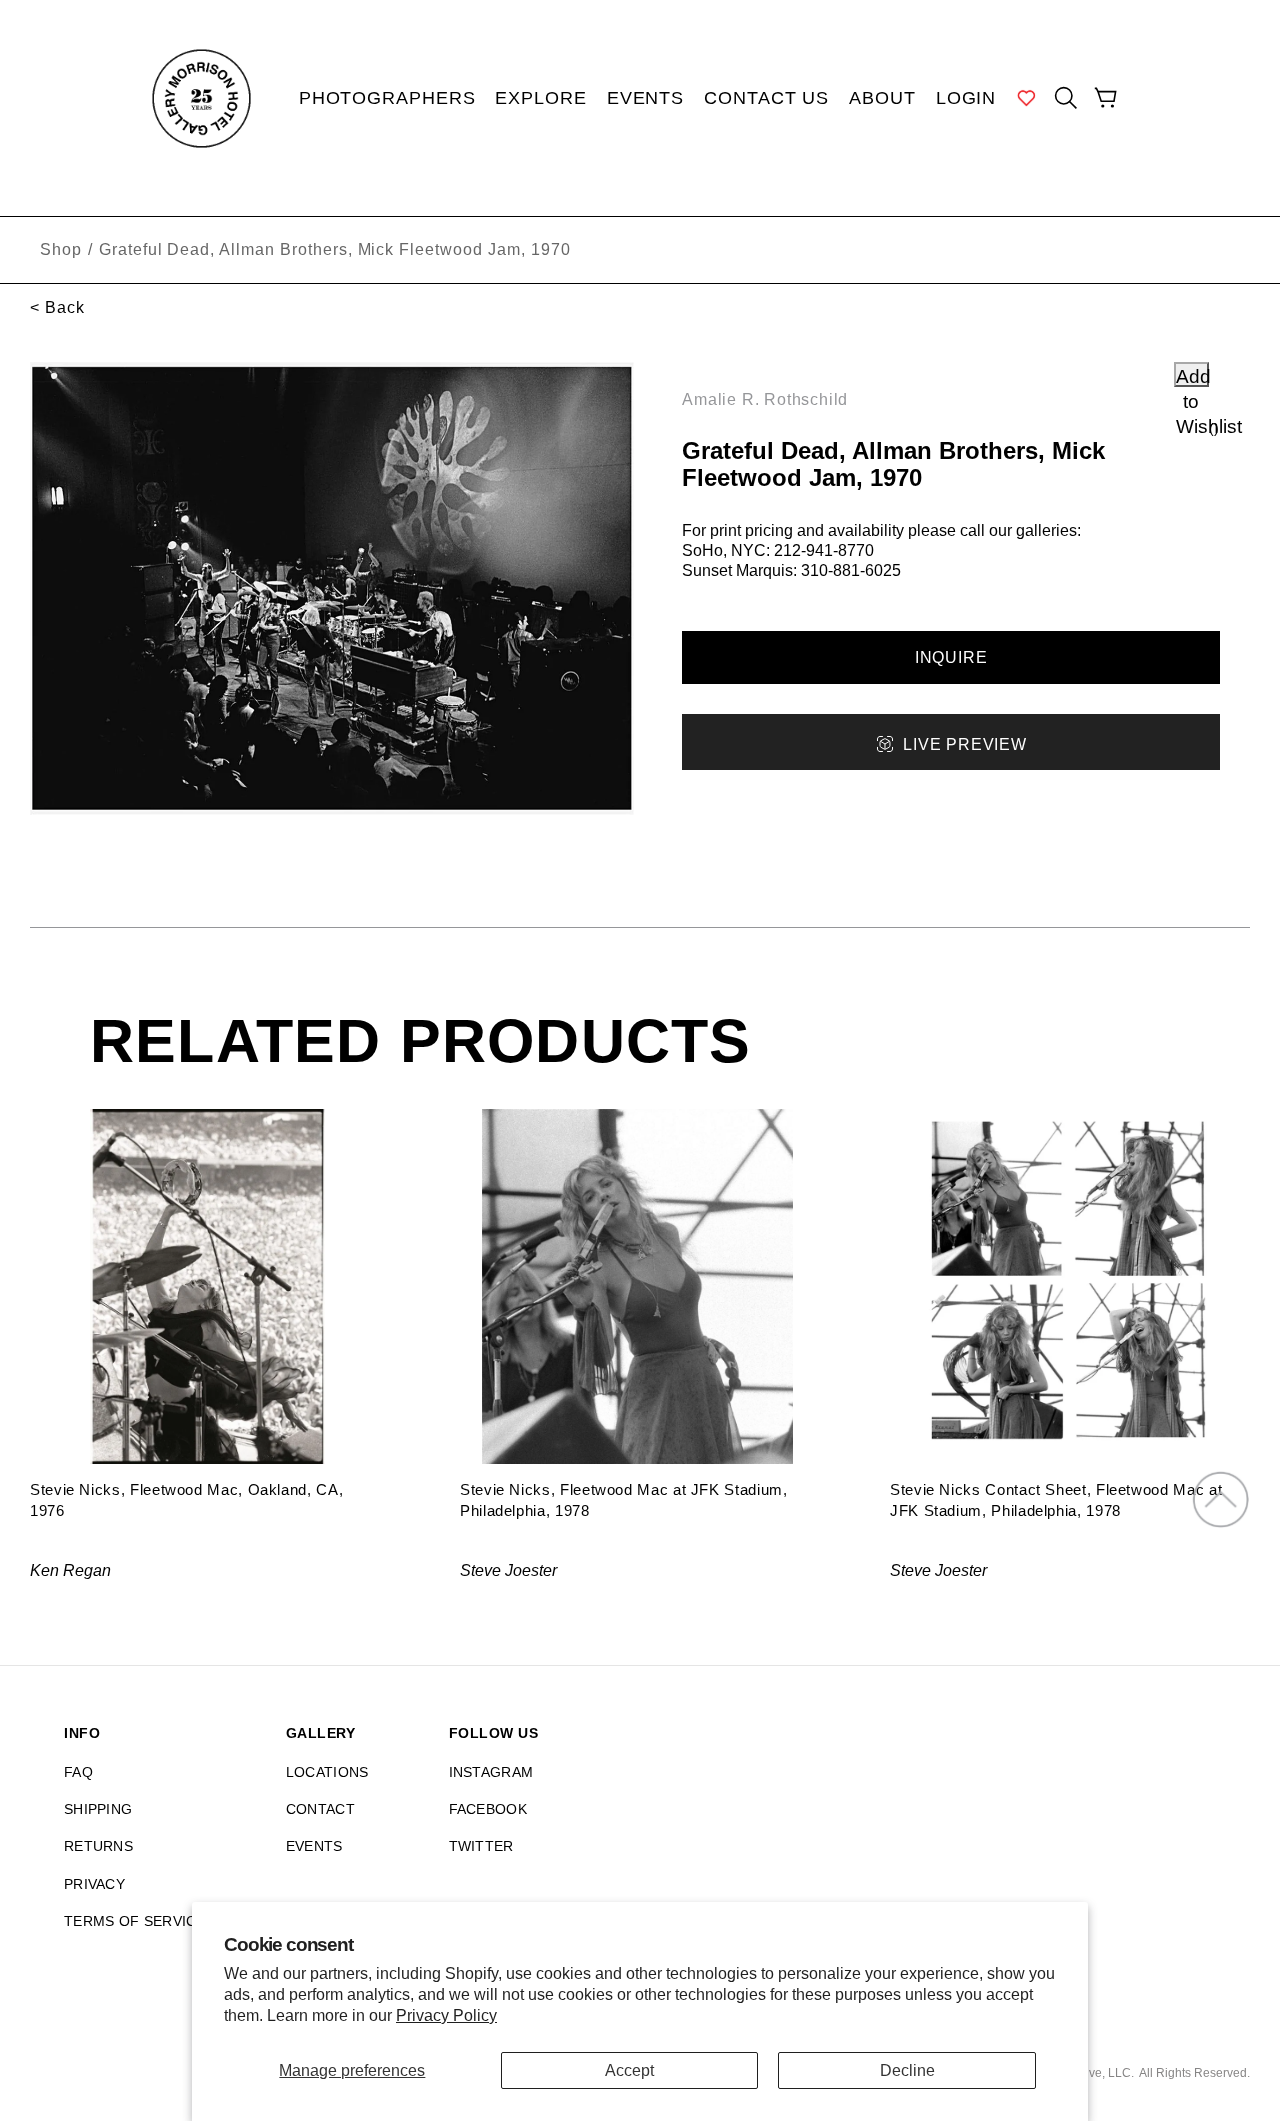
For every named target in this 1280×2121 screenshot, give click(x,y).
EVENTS (314, 1846)
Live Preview (964, 744)
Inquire (951, 657)
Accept (629, 2070)
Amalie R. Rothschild (765, 399)
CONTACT (320, 1809)
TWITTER (481, 1846)
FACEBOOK (488, 1809)
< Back (57, 307)
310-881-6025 (851, 570)
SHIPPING (98, 1809)
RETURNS (98, 1846)
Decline (907, 2070)
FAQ (78, 1772)
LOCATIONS (327, 1772)
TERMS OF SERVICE (135, 1921)
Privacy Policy (446, 2015)
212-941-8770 (824, 550)
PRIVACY (94, 1884)
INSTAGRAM (491, 1772)
